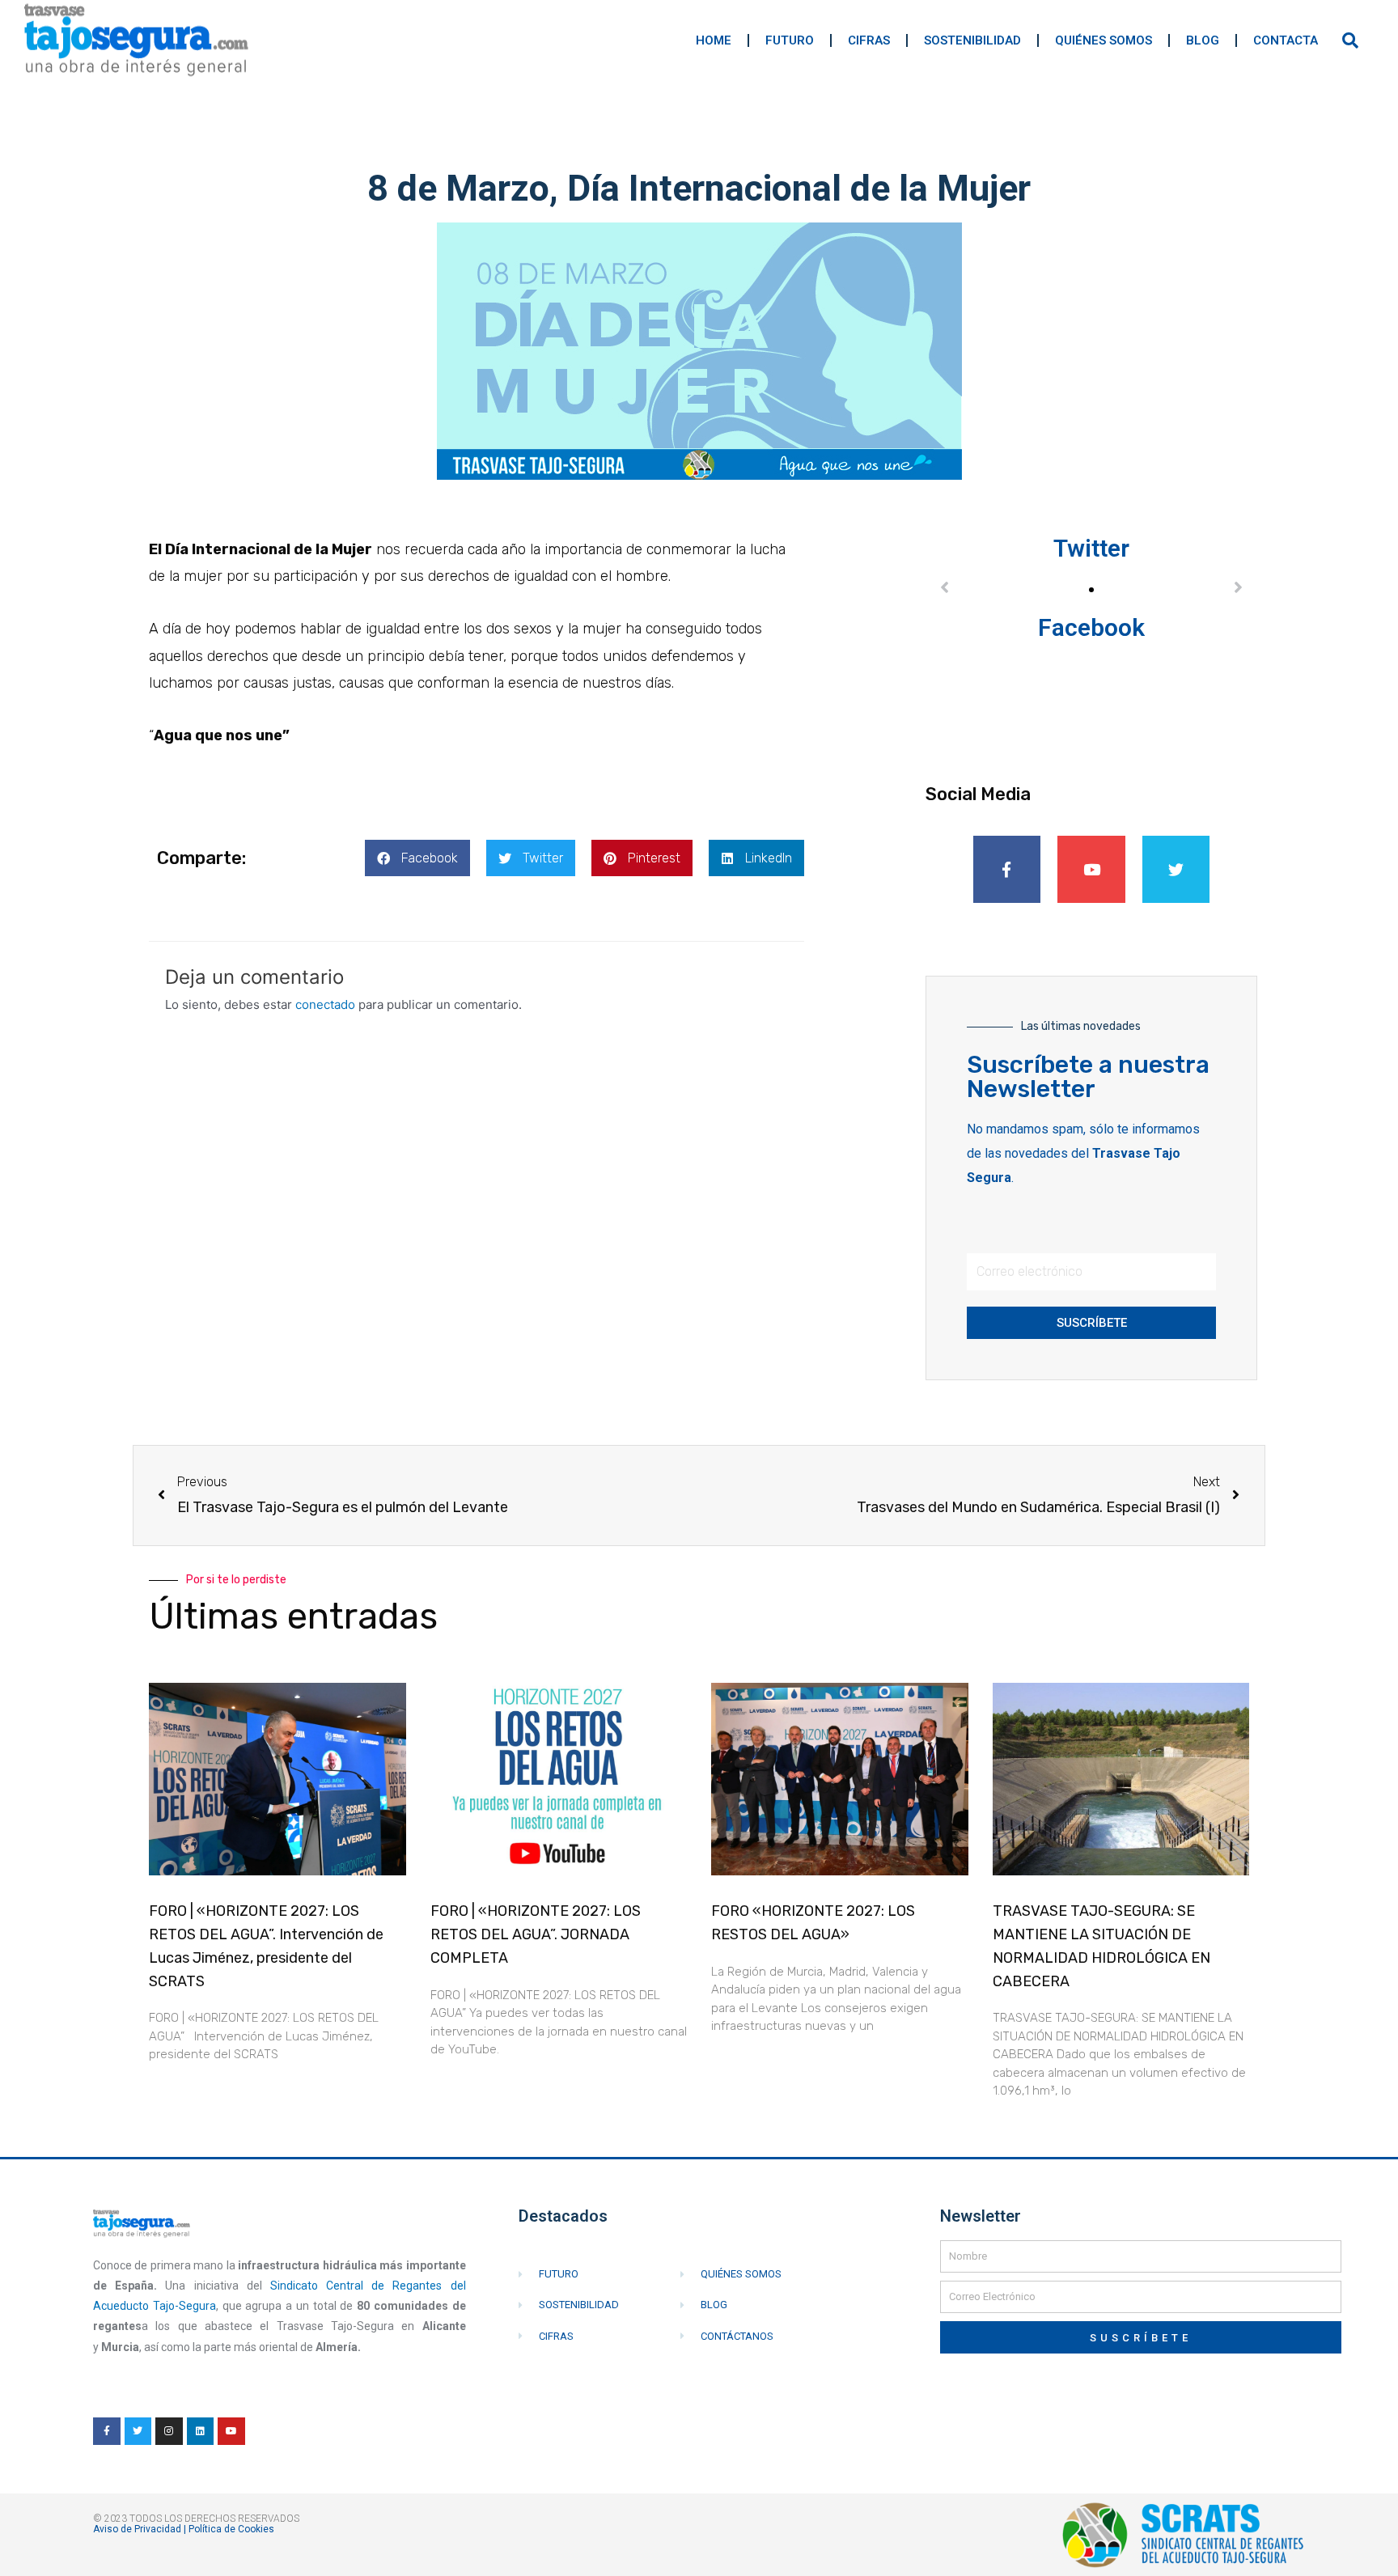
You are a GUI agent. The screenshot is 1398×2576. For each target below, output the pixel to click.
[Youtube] (1091, 870)
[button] (417, 858)
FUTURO (790, 40)
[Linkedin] (201, 2431)
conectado (325, 1004)
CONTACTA (1286, 40)
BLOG (1203, 40)
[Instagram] (169, 2431)
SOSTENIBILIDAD (972, 40)
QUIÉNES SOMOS (1104, 40)
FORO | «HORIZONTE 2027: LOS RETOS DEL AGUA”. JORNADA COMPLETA (536, 1934)
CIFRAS (869, 40)
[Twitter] (1176, 870)
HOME (714, 40)
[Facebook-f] (1007, 870)
